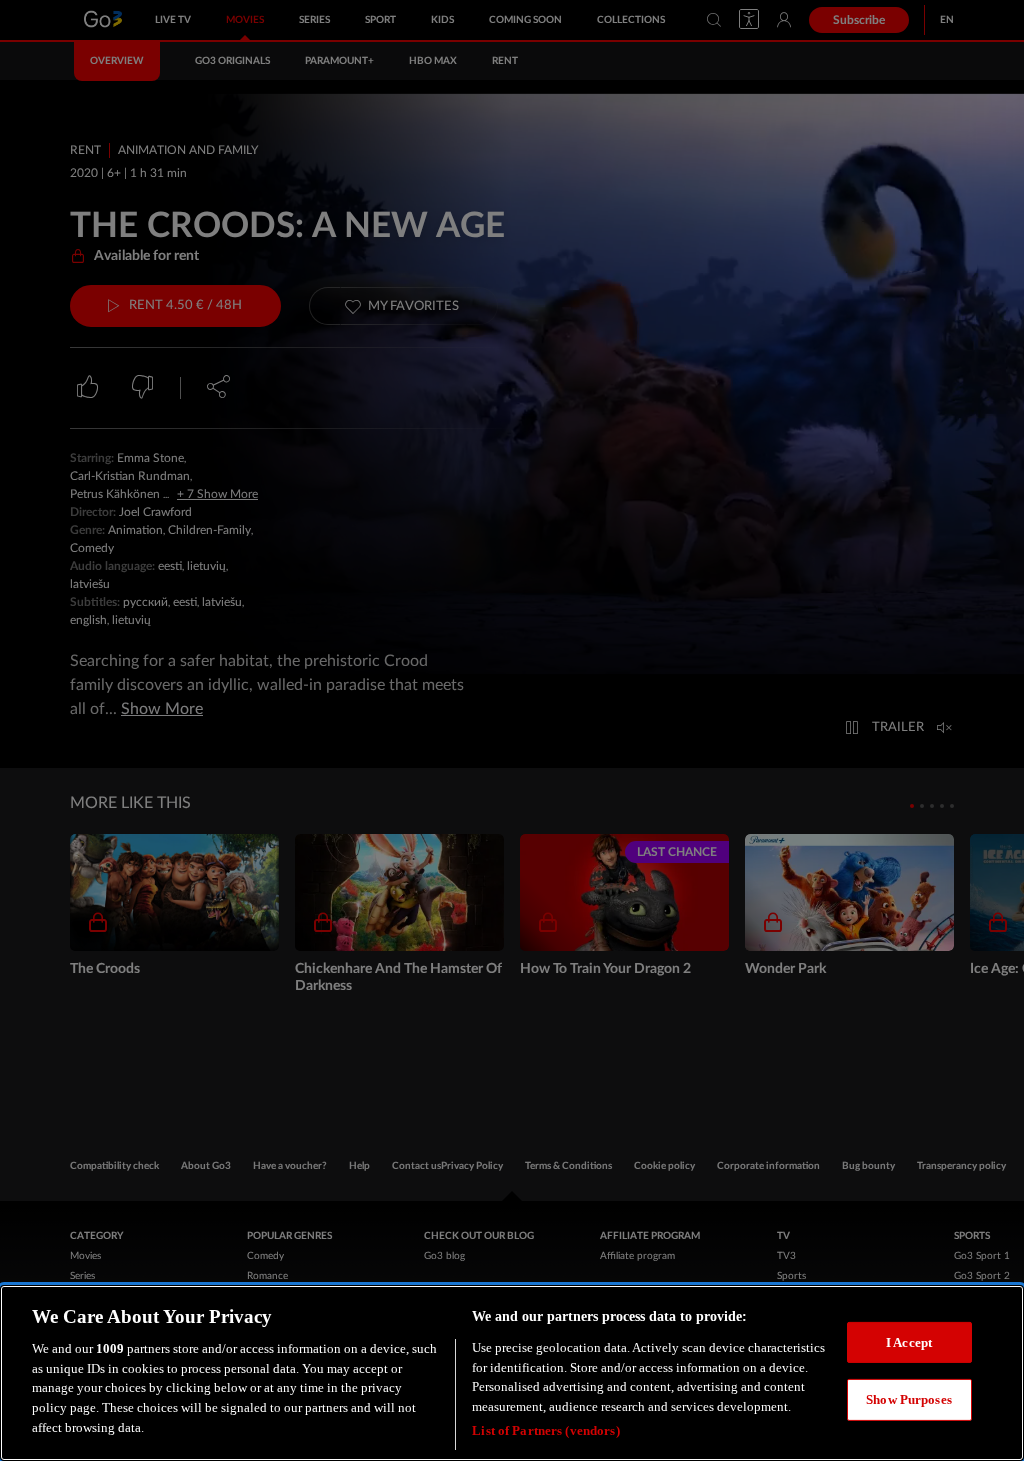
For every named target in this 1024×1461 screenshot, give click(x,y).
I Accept (909, 1342)
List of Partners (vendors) (545, 1430)
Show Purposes (909, 1399)
